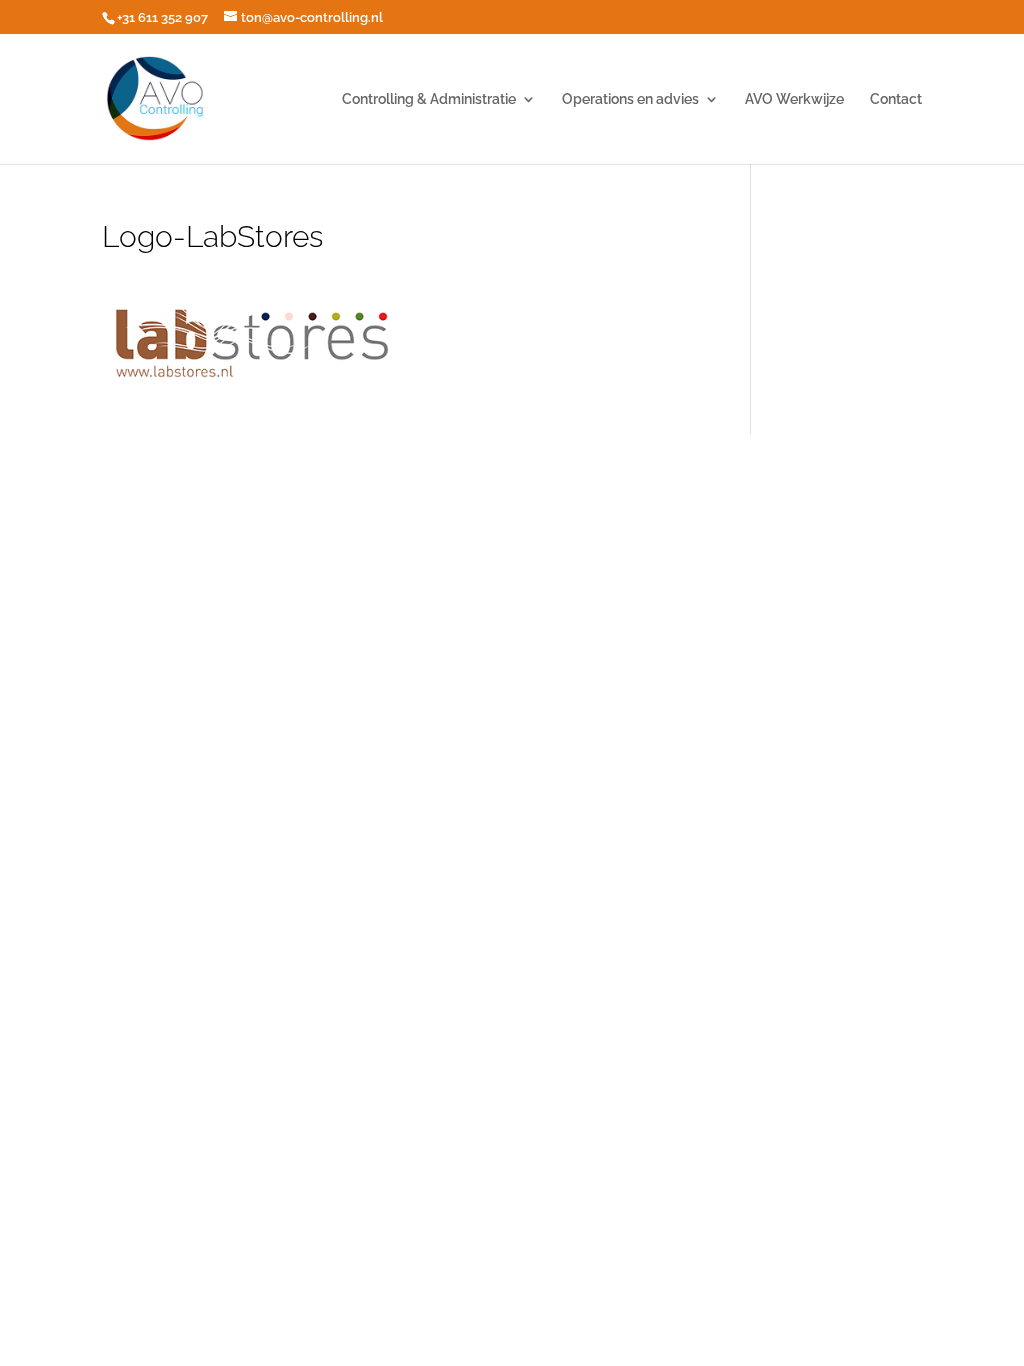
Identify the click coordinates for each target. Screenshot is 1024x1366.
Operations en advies (630, 99)
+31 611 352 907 (162, 17)
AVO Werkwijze (794, 99)
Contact (896, 99)
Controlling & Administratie (429, 99)
